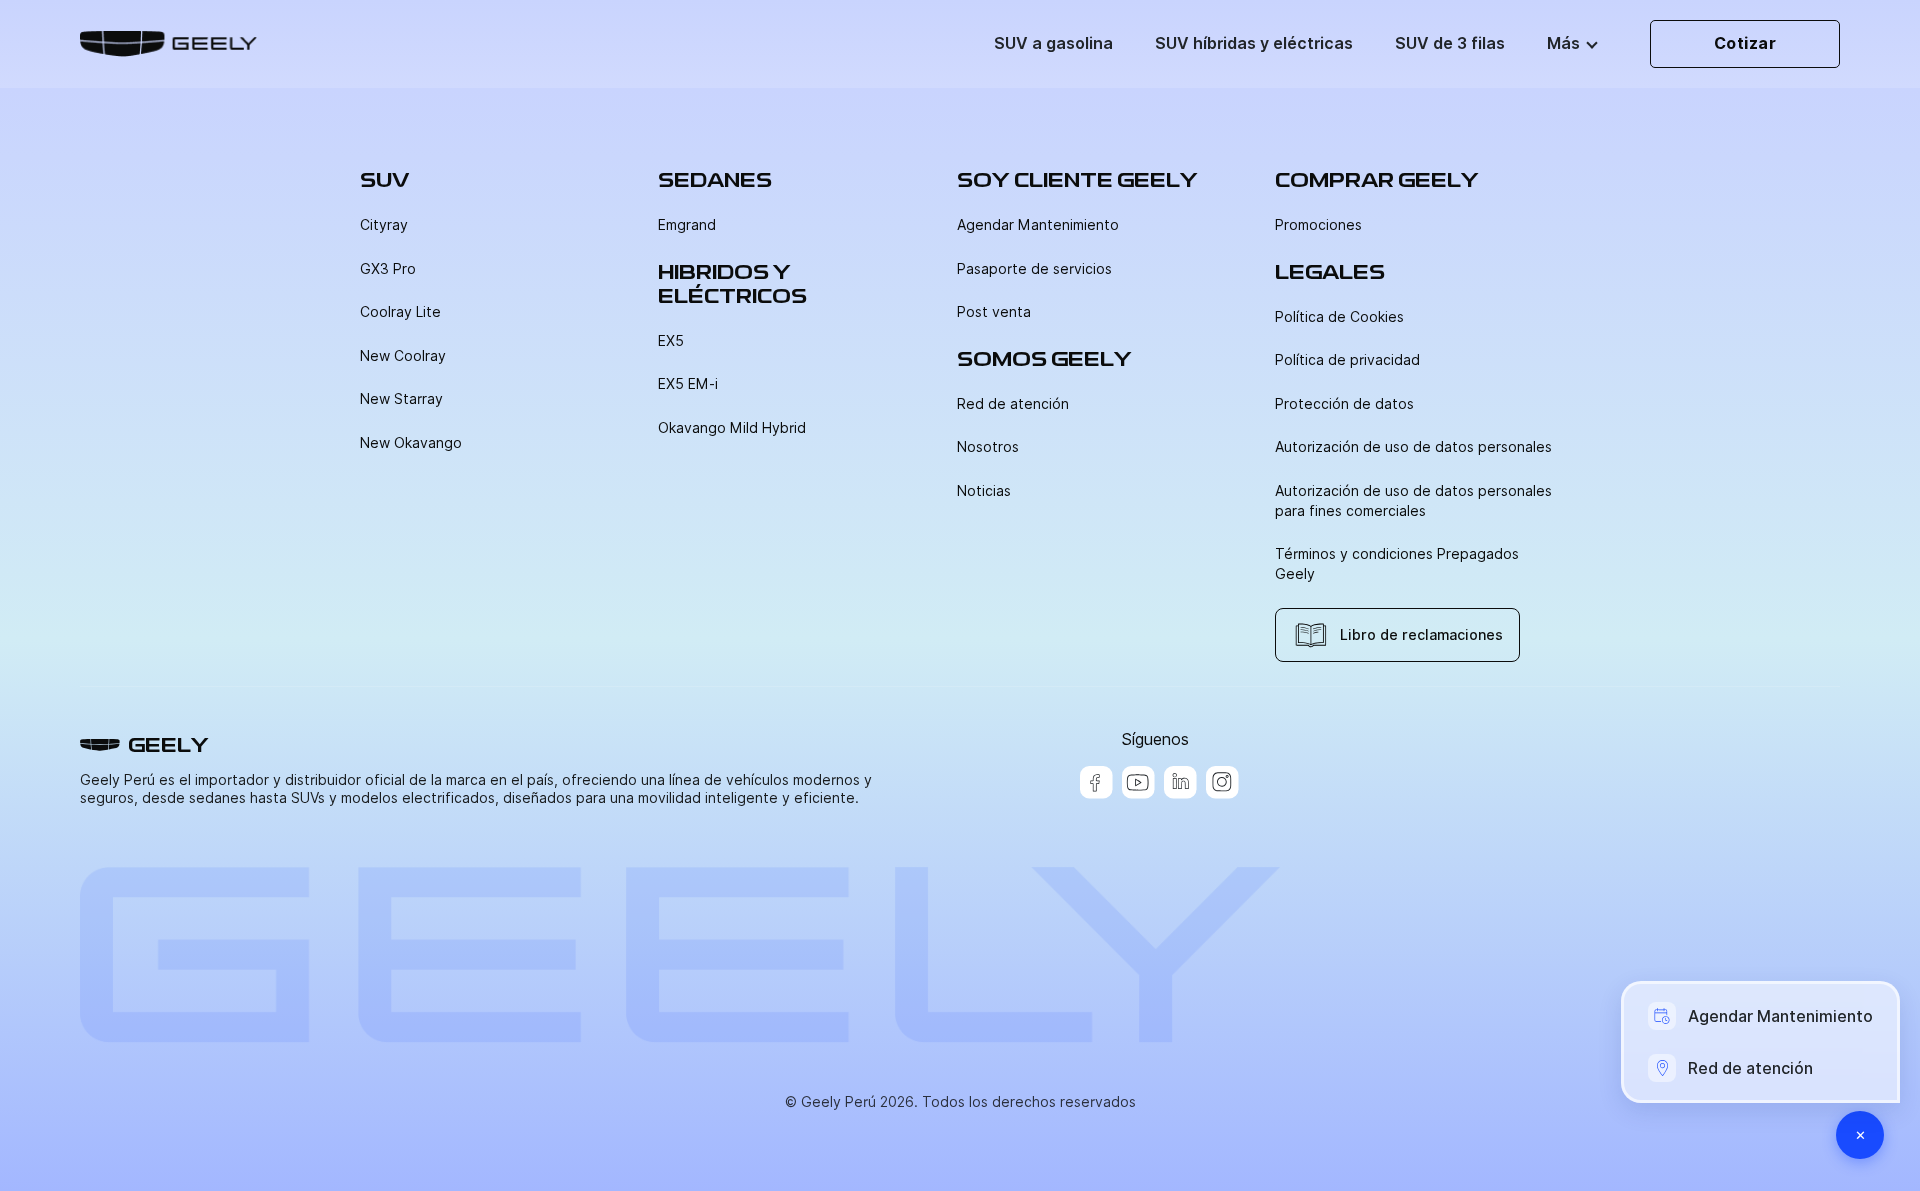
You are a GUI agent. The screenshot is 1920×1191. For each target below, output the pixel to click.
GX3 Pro (388, 269)
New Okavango (411, 443)
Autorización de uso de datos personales (1413, 447)
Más (1563, 43)
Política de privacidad (1347, 360)
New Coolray (403, 356)
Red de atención (1013, 404)
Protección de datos (1344, 404)
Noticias (984, 491)
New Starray (401, 399)
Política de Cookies (1339, 317)
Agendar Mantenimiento (1038, 225)
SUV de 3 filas (1450, 43)
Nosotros (988, 447)
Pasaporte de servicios (1034, 269)
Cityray (384, 225)
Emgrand (687, 225)
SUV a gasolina (1053, 43)
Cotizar (1745, 43)
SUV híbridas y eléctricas (1254, 43)
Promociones (1318, 225)
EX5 (671, 341)
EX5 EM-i (688, 384)
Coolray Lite (400, 312)
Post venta (994, 312)
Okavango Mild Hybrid (732, 428)
